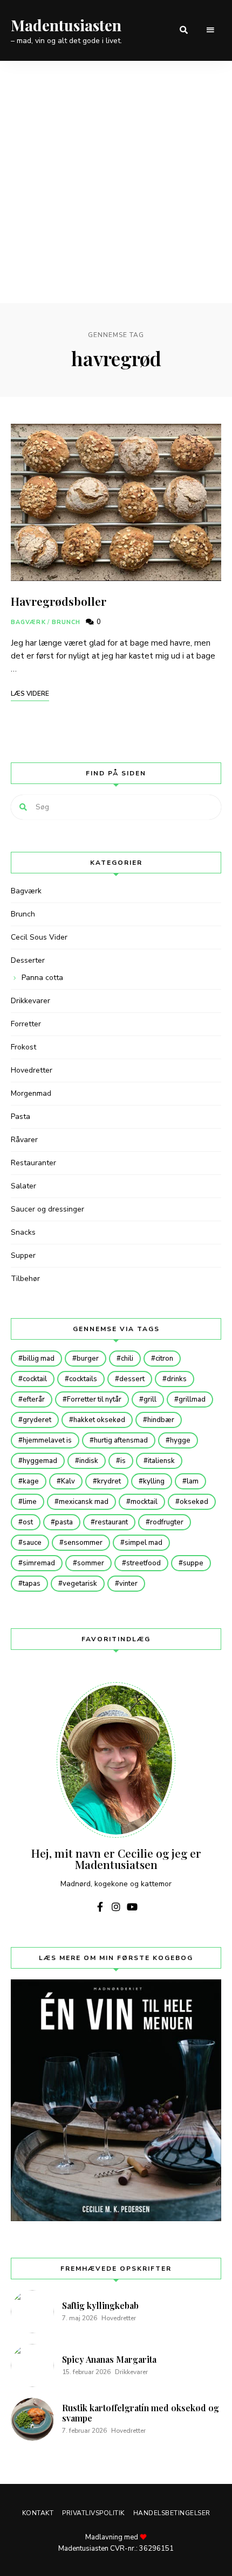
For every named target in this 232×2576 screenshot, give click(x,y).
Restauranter (33, 1163)
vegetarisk (80, 1584)
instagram (116, 1907)
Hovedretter (32, 1070)
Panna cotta (42, 978)
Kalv (68, 1481)
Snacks (23, 1232)
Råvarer (24, 1140)
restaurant (111, 1522)
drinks (177, 1379)
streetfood (144, 1563)
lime (30, 1502)
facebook (100, 1907)
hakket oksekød (99, 1420)
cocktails (83, 1379)
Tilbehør (25, 1279)
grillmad (192, 1399)
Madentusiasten (66, 25)
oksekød (194, 1502)
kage (31, 1481)
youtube (132, 1907)
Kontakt (38, 2513)
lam (193, 1481)
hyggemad (40, 1461)
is (123, 1461)
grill (150, 1399)
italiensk (161, 1461)
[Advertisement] (116, 182)
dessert (132, 1379)
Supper (23, 1255)
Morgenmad (31, 1093)
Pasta (21, 1116)
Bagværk (28, 622)
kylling (154, 1481)
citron (164, 1359)
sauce (32, 1543)
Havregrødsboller (59, 601)
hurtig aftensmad (121, 1440)
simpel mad (144, 1543)
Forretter (26, 1024)
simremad (39, 1563)
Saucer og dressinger (47, 1209)
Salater (23, 1186)
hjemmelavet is (47, 1440)
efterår (34, 1399)
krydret (109, 1481)
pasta (64, 1522)
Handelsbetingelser (172, 2513)
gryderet (37, 1420)
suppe (193, 1563)
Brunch (66, 622)
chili (127, 1359)
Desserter (28, 960)
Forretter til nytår (94, 1399)
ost (28, 1522)
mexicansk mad (84, 1502)
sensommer (83, 1543)
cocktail (35, 1379)
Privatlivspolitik (93, 2513)
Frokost (23, 1047)
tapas (32, 1584)
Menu (210, 30)
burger (88, 1359)
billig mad (39, 1359)
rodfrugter (167, 1522)
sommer (91, 1563)
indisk (89, 1461)
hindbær (161, 1420)
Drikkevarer (30, 1001)
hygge (180, 1440)
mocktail (144, 1502)
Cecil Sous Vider (39, 937)
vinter (128, 1584)
